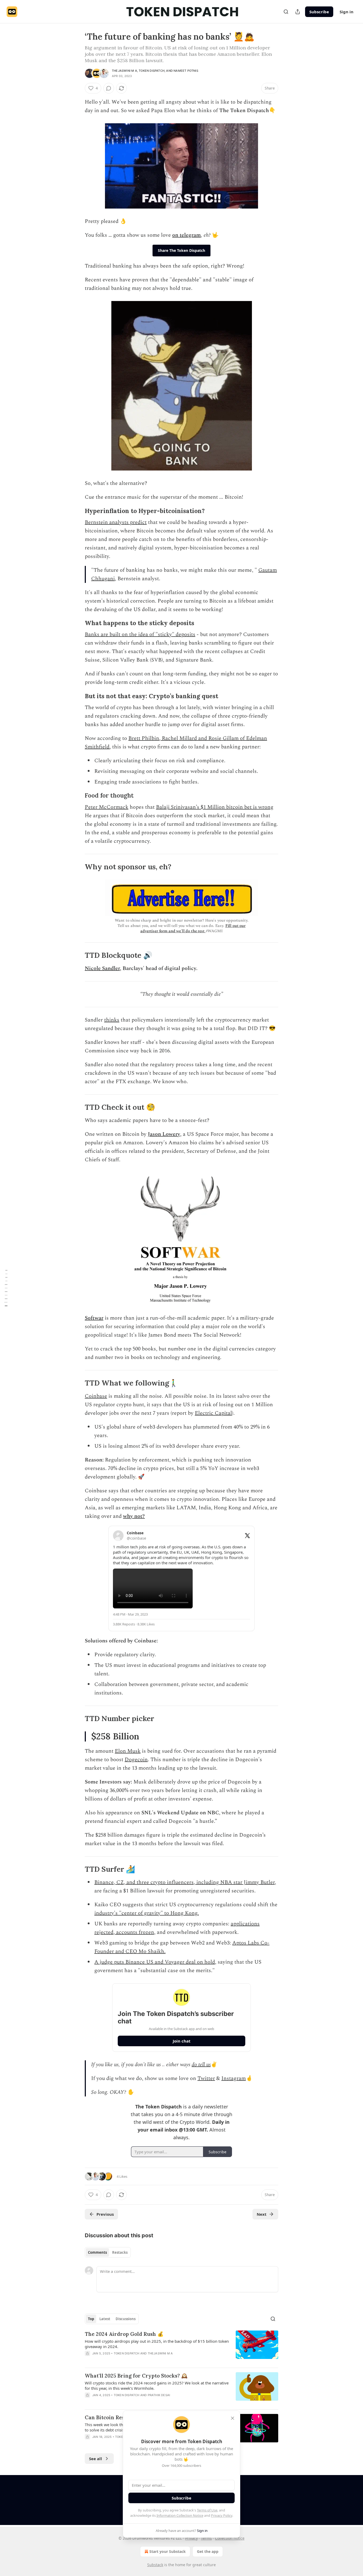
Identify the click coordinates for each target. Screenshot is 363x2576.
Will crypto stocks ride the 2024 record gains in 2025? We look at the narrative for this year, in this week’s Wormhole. (157, 2386)
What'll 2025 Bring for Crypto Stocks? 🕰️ (136, 2376)
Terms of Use (207, 2510)
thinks (112, 1020)
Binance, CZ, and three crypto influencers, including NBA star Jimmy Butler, (185, 1882)
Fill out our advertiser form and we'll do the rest (193, 928)
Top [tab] (91, 2319)
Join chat (182, 2041)
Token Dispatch (152, 71)
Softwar (94, 1318)
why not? (134, 1516)
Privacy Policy (222, 2515)
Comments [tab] (97, 2252)
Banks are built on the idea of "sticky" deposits (140, 634)
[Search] (286, 12)
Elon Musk (128, 1751)
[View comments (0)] (109, 88)
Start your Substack (168, 2551)
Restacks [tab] (120, 2252)
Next (262, 2214)
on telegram (187, 235)
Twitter (206, 2078)
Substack (155, 2565)
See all (96, 2459)
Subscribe (319, 12)
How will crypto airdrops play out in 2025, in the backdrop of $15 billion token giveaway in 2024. (157, 2344)
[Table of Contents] (6, 1288)
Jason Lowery (164, 1134)
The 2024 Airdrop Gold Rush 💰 (124, 2334)
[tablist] (108, 2252)
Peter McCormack (107, 807)
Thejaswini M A (124, 71)
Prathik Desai (159, 2395)
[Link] (77, 511)
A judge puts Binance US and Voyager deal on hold (155, 1962)
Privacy (191, 2538)
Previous (105, 2214)
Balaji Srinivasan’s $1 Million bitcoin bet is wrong (215, 807)
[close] (233, 2418)
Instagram (234, 2078)
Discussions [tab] (126, 2319)
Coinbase (96, 1396)
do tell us (201, 2065)
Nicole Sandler (102, 968)
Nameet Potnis (186, 71)
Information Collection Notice (180, 2515)
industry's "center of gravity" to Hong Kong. (147, 1913)
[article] (181, 2347)
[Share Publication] (298, 12)
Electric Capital (213, 1413)
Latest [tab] (105, 2319)
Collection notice (230, 2538)
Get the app (208, 2551)
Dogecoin (136, 1760)
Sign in (347, 12)
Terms (206, 2538)
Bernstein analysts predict (116, 522)
